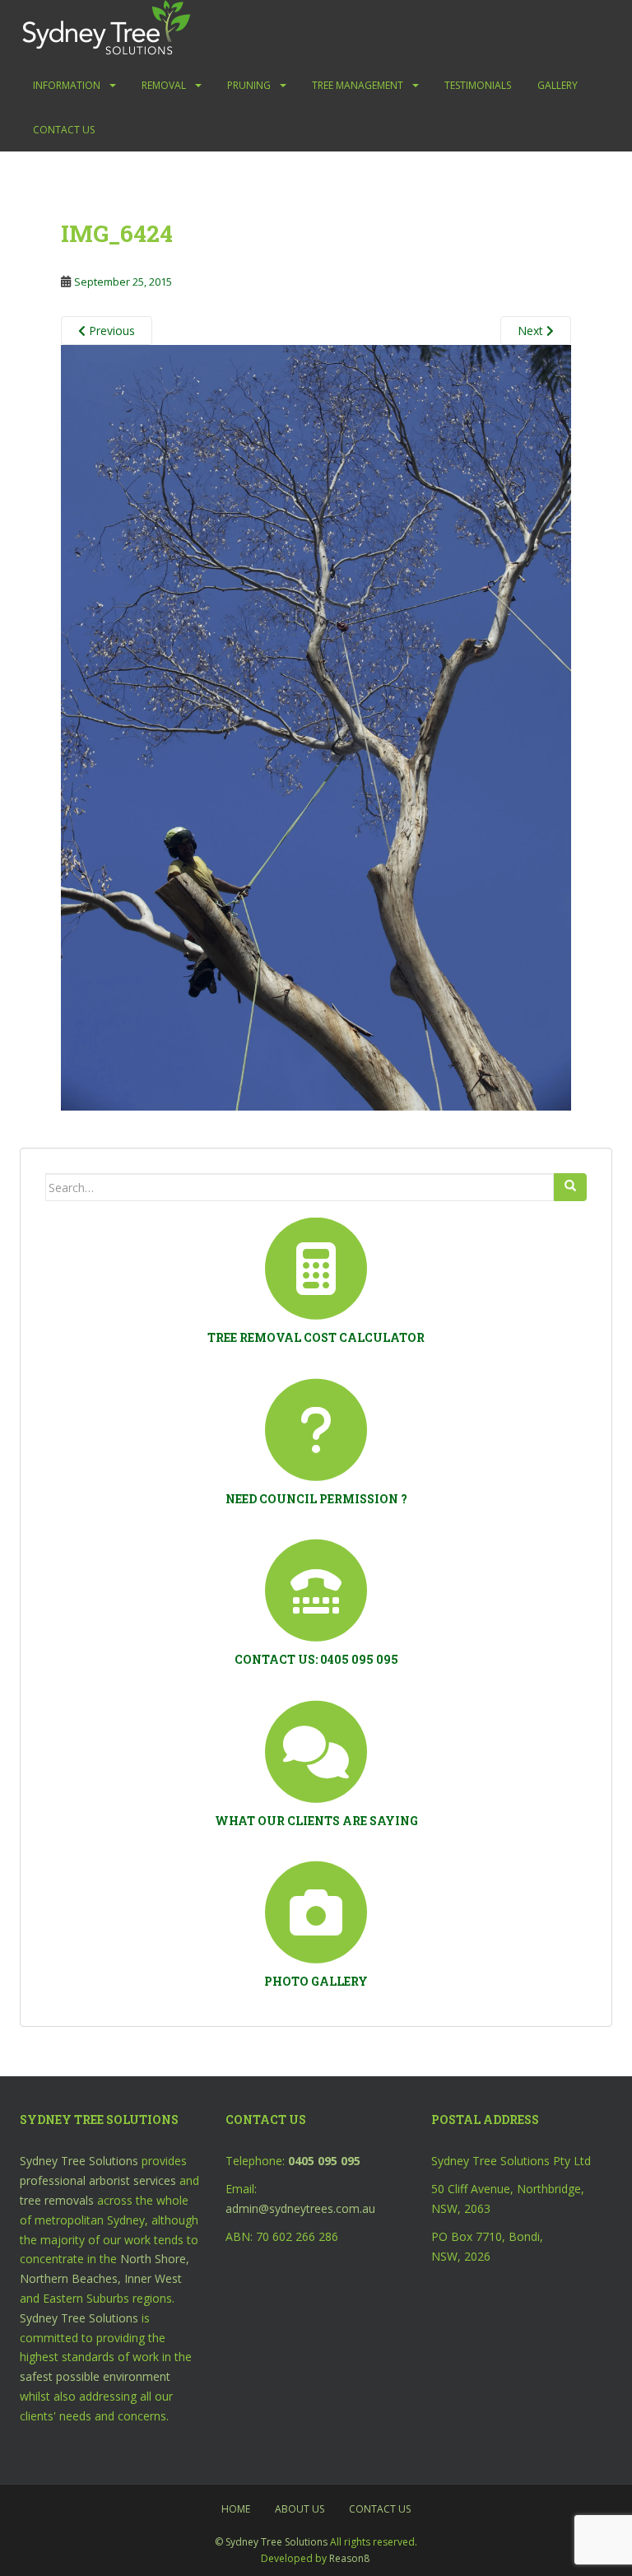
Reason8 (349, 2558)
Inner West (153, 2278)
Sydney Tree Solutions (79, 2161)
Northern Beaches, (70, 2278)
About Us (300, 2509)
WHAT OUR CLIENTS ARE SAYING (316, 1821)
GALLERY (558, 85)
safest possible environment (95, 2376)
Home (236, 2509)
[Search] (570, 1187)
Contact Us (380, 2509)
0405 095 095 (324, 2161)
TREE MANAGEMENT (358, 85)
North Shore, (155, 2259)
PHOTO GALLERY (316, 1981)
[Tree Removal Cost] (316, 1269)
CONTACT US (64, 130)
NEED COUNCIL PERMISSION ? (316, 1499)
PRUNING (249, 85)
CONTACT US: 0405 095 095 (316, 1659)
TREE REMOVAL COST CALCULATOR (316, 1337)
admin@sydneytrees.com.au (300, 2208)
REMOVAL (164, 85)
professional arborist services (98, 2180)
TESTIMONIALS (478, 85)
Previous (110, 331)
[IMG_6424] (316, 727)
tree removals (57, 2200)
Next (532, 331)
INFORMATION (67, 85)
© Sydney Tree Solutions (271, 2542)
